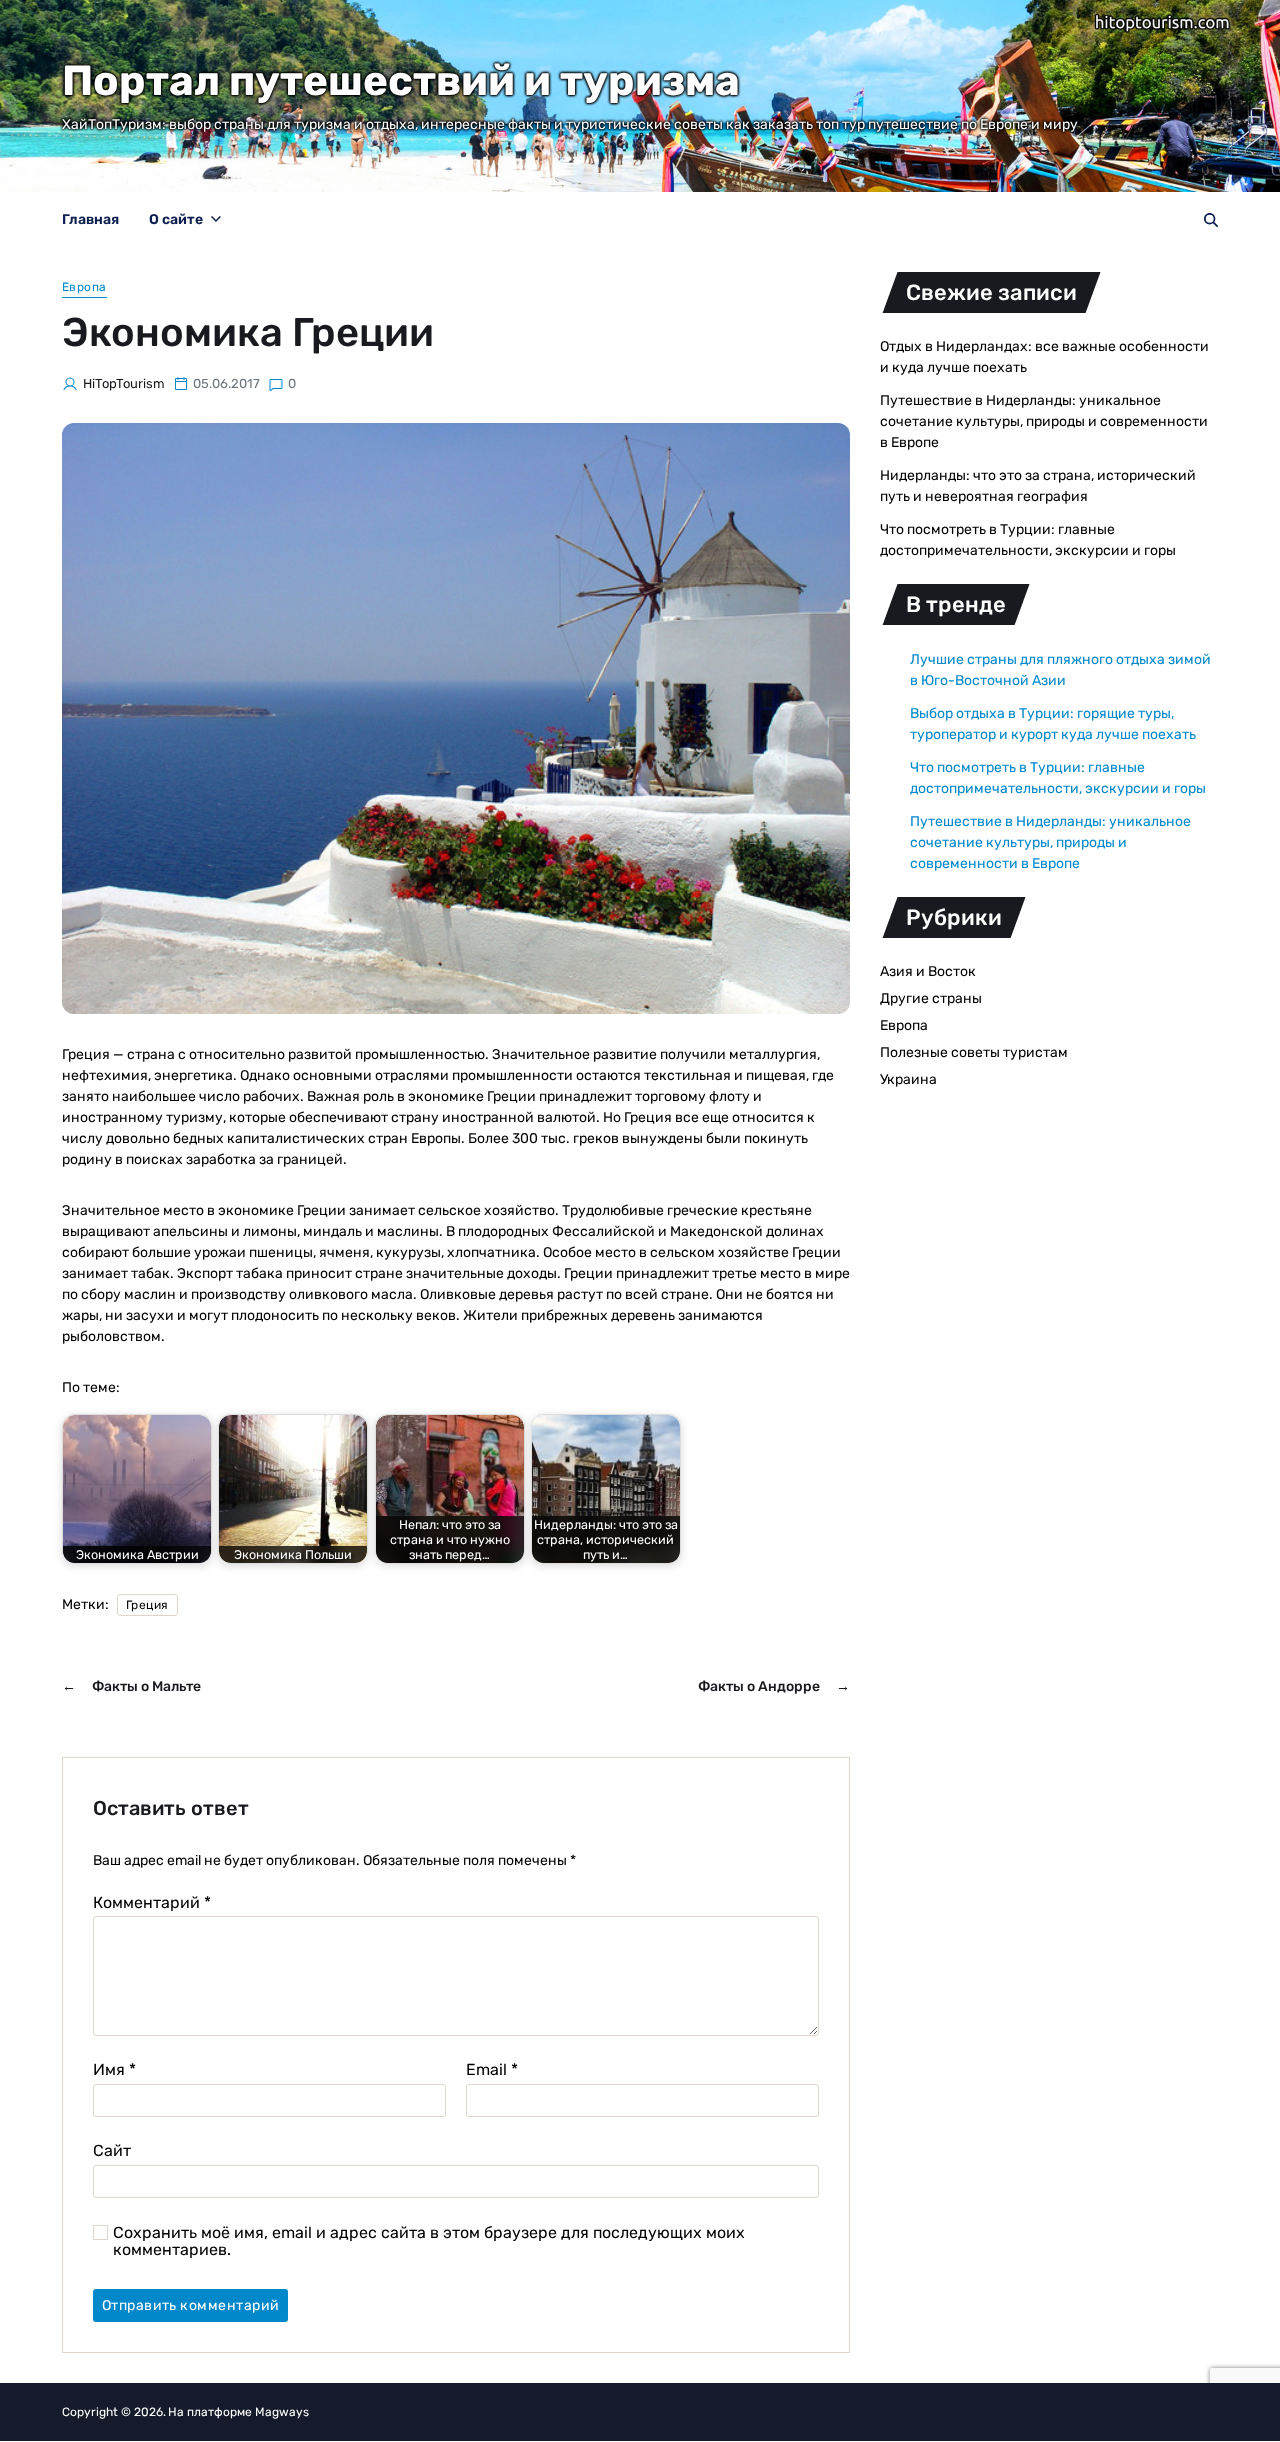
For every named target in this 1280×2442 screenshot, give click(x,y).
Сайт (112, 2150)
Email (492, 2070)
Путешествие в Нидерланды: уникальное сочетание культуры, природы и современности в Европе (1044, 421)
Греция (147, 1605)
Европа (84, 287)
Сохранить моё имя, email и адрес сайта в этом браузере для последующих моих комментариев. (429, 2241)
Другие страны (931, 998)
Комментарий (152, 1903)
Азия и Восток (928, 971)
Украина (908, 1079)
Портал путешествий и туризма (401, 81)
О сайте (176, 219)
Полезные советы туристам (974, 1052)
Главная (90, 219)
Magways (282, 2412)
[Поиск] (1211, 220)
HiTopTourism (124, 383)
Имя (114, 2070)
